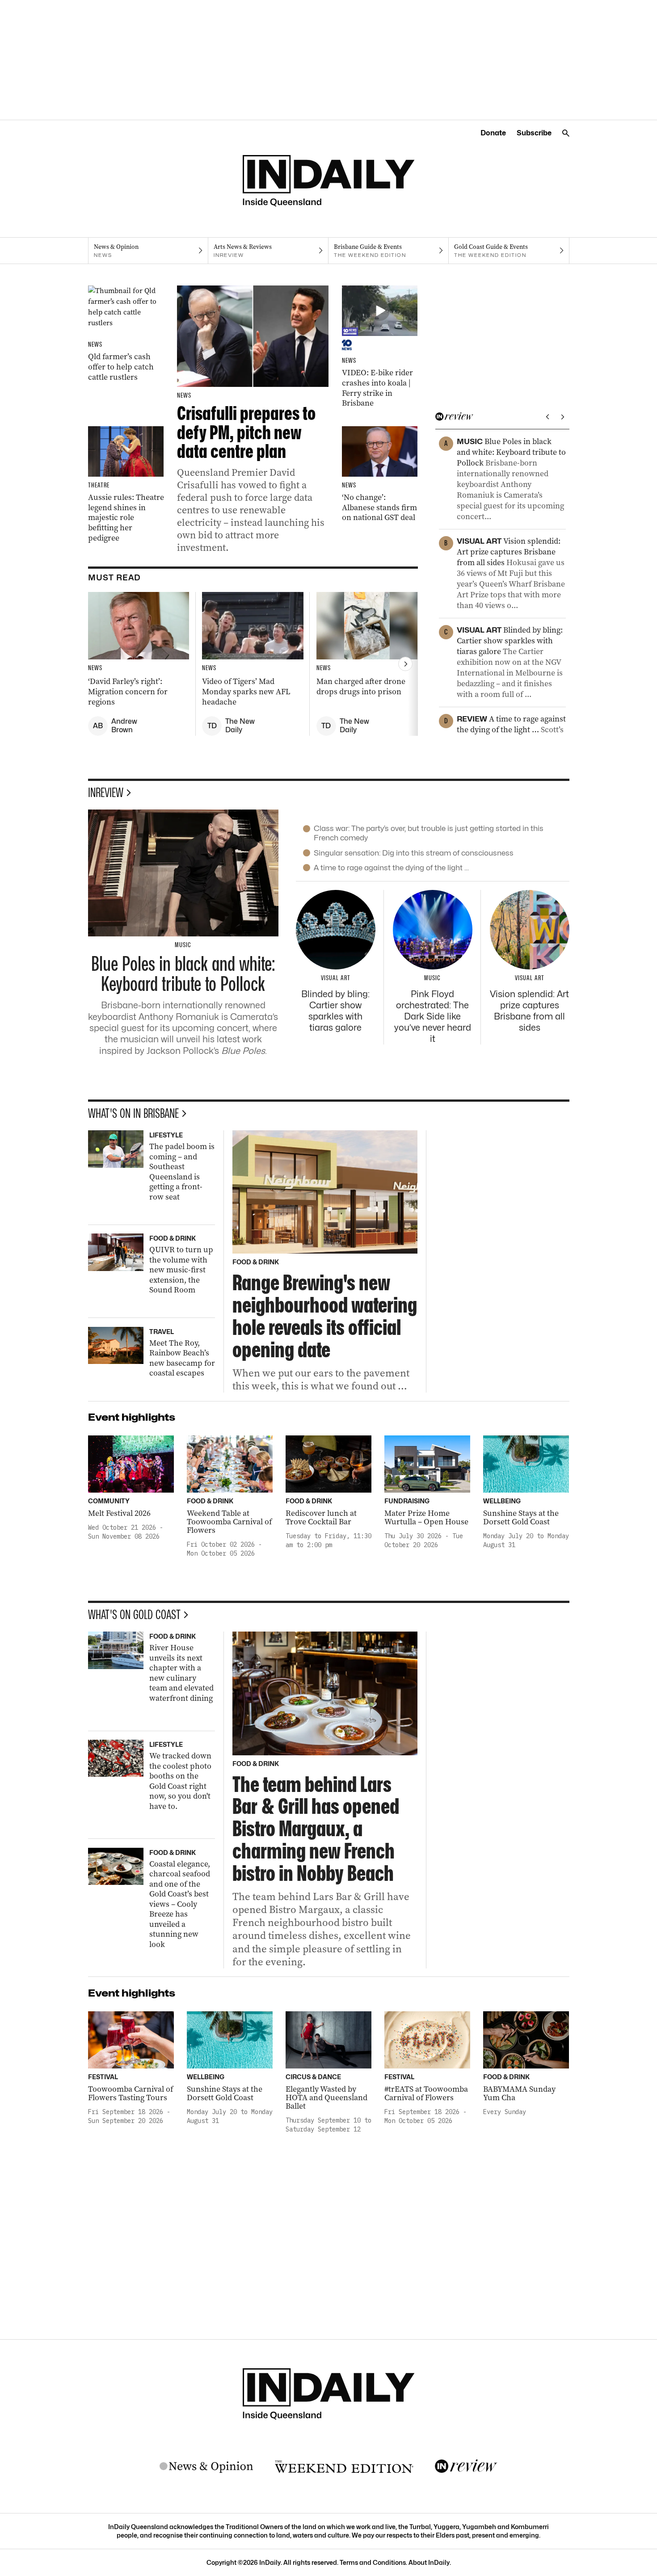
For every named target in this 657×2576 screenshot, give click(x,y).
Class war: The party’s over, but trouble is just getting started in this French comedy (429, 833)
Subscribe (534, 133)
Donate (493, 133)
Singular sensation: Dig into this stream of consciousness (414, 853)
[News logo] (206, 2467)
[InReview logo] (466, 2467)
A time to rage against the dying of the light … (391, 868)
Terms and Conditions (373, 2562)
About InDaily (429, 2562)
